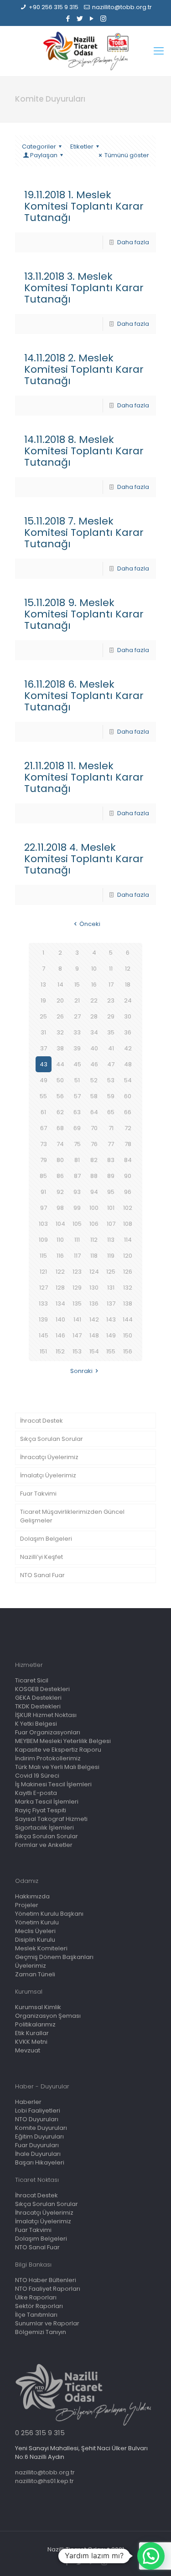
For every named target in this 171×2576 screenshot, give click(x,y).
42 (128, 1048)
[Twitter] (80, 18)
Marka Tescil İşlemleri (47, 1802)
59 (111, 1096)
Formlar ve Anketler (44, 1845)
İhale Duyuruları (38, 2154)
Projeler (27, 1905)
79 (44, 1160)
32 (60, 1032)
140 (60, 1319)
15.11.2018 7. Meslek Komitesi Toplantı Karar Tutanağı (84, 532)
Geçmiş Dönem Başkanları (54, 1957)
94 (94, 1192)
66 (128, 1112)
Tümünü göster (127, 155)
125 (111, 1272)
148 (94, 1335)
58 (94, 1096)
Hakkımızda (32, 1896)
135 (77, 1303)
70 (94, 1128)
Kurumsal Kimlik (38, 2007)
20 (60, 1000)
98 (60, 1208)
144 (128, 1319)
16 (94, 985)
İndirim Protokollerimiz (48, 1758)
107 (111, 1224)
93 (77, 1192)
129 (77, 1288)
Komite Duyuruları (41, 2128)
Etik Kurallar (32, 2033)
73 (44, 1144)
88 (94, 1176)
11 (111, 969)
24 (128, 1000)
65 (111, 1112)
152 (60, 1351)
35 (111, 1032)
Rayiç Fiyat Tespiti (41, 1810)
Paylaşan (44, 155)
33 (77, 1032)
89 (111, 1176)
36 (128, 1032)
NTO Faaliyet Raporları (48, 2289)
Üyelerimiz (31, 1966)
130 (94, 1288)
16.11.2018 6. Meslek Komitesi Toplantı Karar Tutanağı (84, 696)
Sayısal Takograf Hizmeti (51, 1819)
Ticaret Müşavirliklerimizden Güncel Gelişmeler (72, 1516)
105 (77, 1224)
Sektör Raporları (39, 2306)
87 (77, 1176)
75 (77, 1144)
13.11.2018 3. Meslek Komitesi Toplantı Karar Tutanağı (84, 288)
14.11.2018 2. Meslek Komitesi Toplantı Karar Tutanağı (84, 369)
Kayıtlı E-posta (36, 1793)
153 (77, 1351)
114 (128, 1240)
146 (60, 1335)
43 (44, 1064)
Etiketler (82, 147)
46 (94, 1064)
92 (60, 1192)
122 (60, 1272)
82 (94, 1160)
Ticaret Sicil (32, 1680)
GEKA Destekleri (38, 1698)
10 (94, 969)
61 (43, 1112)
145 (44, 1335)
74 (60, 1144)
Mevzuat (28, 2050)
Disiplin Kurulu (35, 1940)
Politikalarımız (35, 2024)
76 (94, 1144)
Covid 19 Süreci (37, 1776)
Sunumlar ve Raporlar (47, 2323)
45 (77, 1064)
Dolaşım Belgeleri (46, 1539)
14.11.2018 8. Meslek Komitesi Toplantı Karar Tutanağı (84, 451)
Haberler (28, 2102)
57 (77, 1096)
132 (128, 1288)
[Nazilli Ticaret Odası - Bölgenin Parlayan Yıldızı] (85, 51)
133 (43, 1303)
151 (43, 1351)
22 (94, 1000)
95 (111, 1192)
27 (77, 1016)
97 (44, 1208)
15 (77, 985)
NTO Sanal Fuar (42, 1575)
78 (128, 1144)
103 (43, 1224)
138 (128, 1303)
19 (43, 1000)
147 (77, 1335)
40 (94, 1048)
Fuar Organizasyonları (48, 1732)
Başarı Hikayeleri (40, 2162)
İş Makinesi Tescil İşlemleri (53, 1784)
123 (77, 1272)
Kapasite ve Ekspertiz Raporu (58, 1750)
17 (111, 985)
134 (60, 1303)
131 (111, 1288)
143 (111, 1319)
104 (60, 1224)
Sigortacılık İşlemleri (44, 1828)
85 (43, 1176)
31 (43, 1032)
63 (77, 1112)
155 (111, 1351)
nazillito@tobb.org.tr (122, 7)
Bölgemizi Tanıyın (41, 2332)
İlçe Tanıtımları (36, 2315)
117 (77, 1256)
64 (94, 1112)
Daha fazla (133, 242)
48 (128, 1064)
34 (94, 1032)
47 (111, 1064)
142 (94, 1319)
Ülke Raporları (36, 2297)
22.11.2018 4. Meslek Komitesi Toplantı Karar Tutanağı (84, 859)
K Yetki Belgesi (36, 1724)
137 (111, 1303)
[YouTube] (91, 18)
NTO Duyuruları (37, 2119)
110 (60, 1240)
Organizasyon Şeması (48, 2016)
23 (111, 1000)
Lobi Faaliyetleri (38, 2111)
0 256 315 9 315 (40, 2433)
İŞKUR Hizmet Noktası (46, 1715)
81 (77, 1160)
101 (111, 1208)
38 (60, 1048)
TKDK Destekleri (38, 1706)
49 (44, 1080)
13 (43, 985)
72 (128, 1128)
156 (128, 1351)
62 (60, 1112)
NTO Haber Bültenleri (46, 2280)
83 (111, 1160)
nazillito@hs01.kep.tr (44, 2481)
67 (44, 1128)
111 (77, 1240)
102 (128, 1208)
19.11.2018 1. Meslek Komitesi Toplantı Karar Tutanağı (84, 206)
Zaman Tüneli (35, 1974)
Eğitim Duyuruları (39, 2136)
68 (60, 1128)
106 (94, 1224)
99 (77, 1208)
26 (60, 1016)
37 (44, 1048)
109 (43, 1240)
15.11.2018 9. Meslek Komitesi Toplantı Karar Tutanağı (84, 614)
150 (128, 1335)
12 (128, 969)
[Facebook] (68, 18)
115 (43, 1256)
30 (128, 1016)
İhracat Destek (41, 1421)
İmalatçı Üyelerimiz (48, 1475)
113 (111, 1240)
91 (43, 1192)
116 (60, 1256)
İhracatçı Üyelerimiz (49, 1457)
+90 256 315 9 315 (54, 7)
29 (111, 1016)
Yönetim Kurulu (37, 1922)
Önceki (90, 924)
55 (43, 1096)
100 (94, 1208)
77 (111, 1144)
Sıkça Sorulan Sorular (52, 1439)
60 (128, 1096)
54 (128, 1080)
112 (94, 1240)
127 (44, 1288)
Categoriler (39, 147)
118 (94, 1256)
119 (111, 1256)
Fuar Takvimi (38, 1494)
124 (94, 1272)
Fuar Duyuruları (37, 2145)
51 (77, 1080)
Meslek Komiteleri (41, 1948)
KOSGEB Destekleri (42, 1689)
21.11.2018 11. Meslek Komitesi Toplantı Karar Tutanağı (84, 777)
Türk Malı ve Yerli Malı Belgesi (57, 1767)
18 (128, 985)
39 (77, 1048)
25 (43, 1016)
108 (128, 1224)
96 (128, 1192)
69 (77, 1128)
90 (128, 1176)
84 (128, 1160)
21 (77, 1000)
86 (60, 1176)
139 (43, 1319)
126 (128, 1272)
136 (94, 1303)
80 (60, 1160)
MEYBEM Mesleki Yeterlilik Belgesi (63, 1741)
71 (111, 1128)
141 (77, 1319)
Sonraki (81, 1371)
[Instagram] (103, 18)
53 (111, 1080)
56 (60, 1096)
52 (94, 1080)
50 (60, 1080)
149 (111, 1335)
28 (94, 1016)
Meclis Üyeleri (35, 1931)
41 (111, 1048)
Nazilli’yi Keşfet (41, 1557)
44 (60, 1064)
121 (43, 1272)
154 (94, 1351)
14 (60, 985)
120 (128, 1256)
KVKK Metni (31, 2042)
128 (60, 1288)
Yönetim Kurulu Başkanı (49, 1914)
